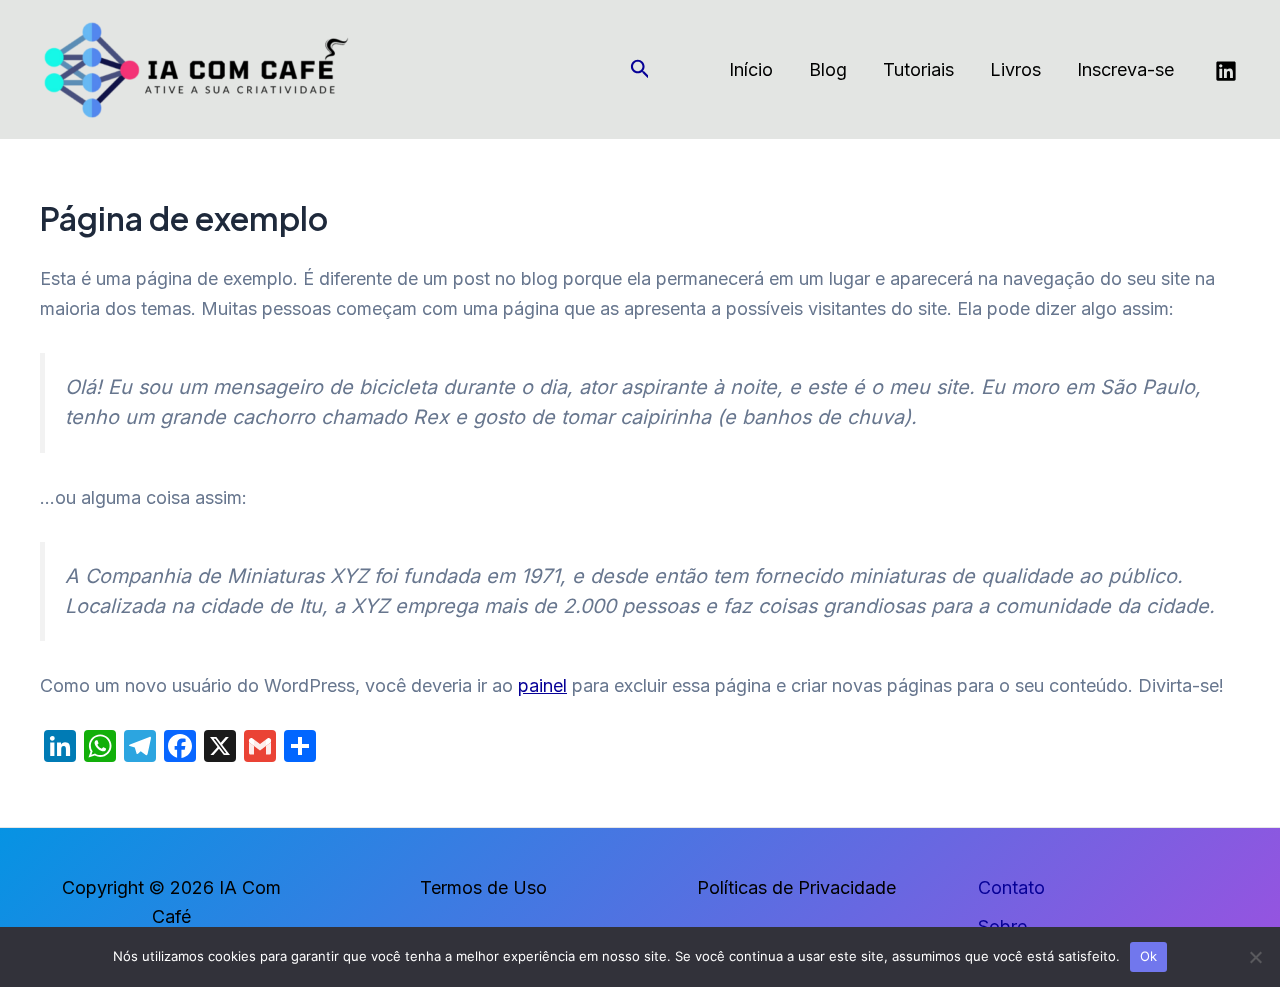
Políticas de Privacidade (796, 887)
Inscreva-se (1125, 69)
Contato (1011, 887)
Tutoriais (918, 69)
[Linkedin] (1226, 71)
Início (751, 69)
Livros (1015, 69)
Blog (828, 69)
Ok (1149, 956)
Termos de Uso (483, 887)
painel (542, 685)
